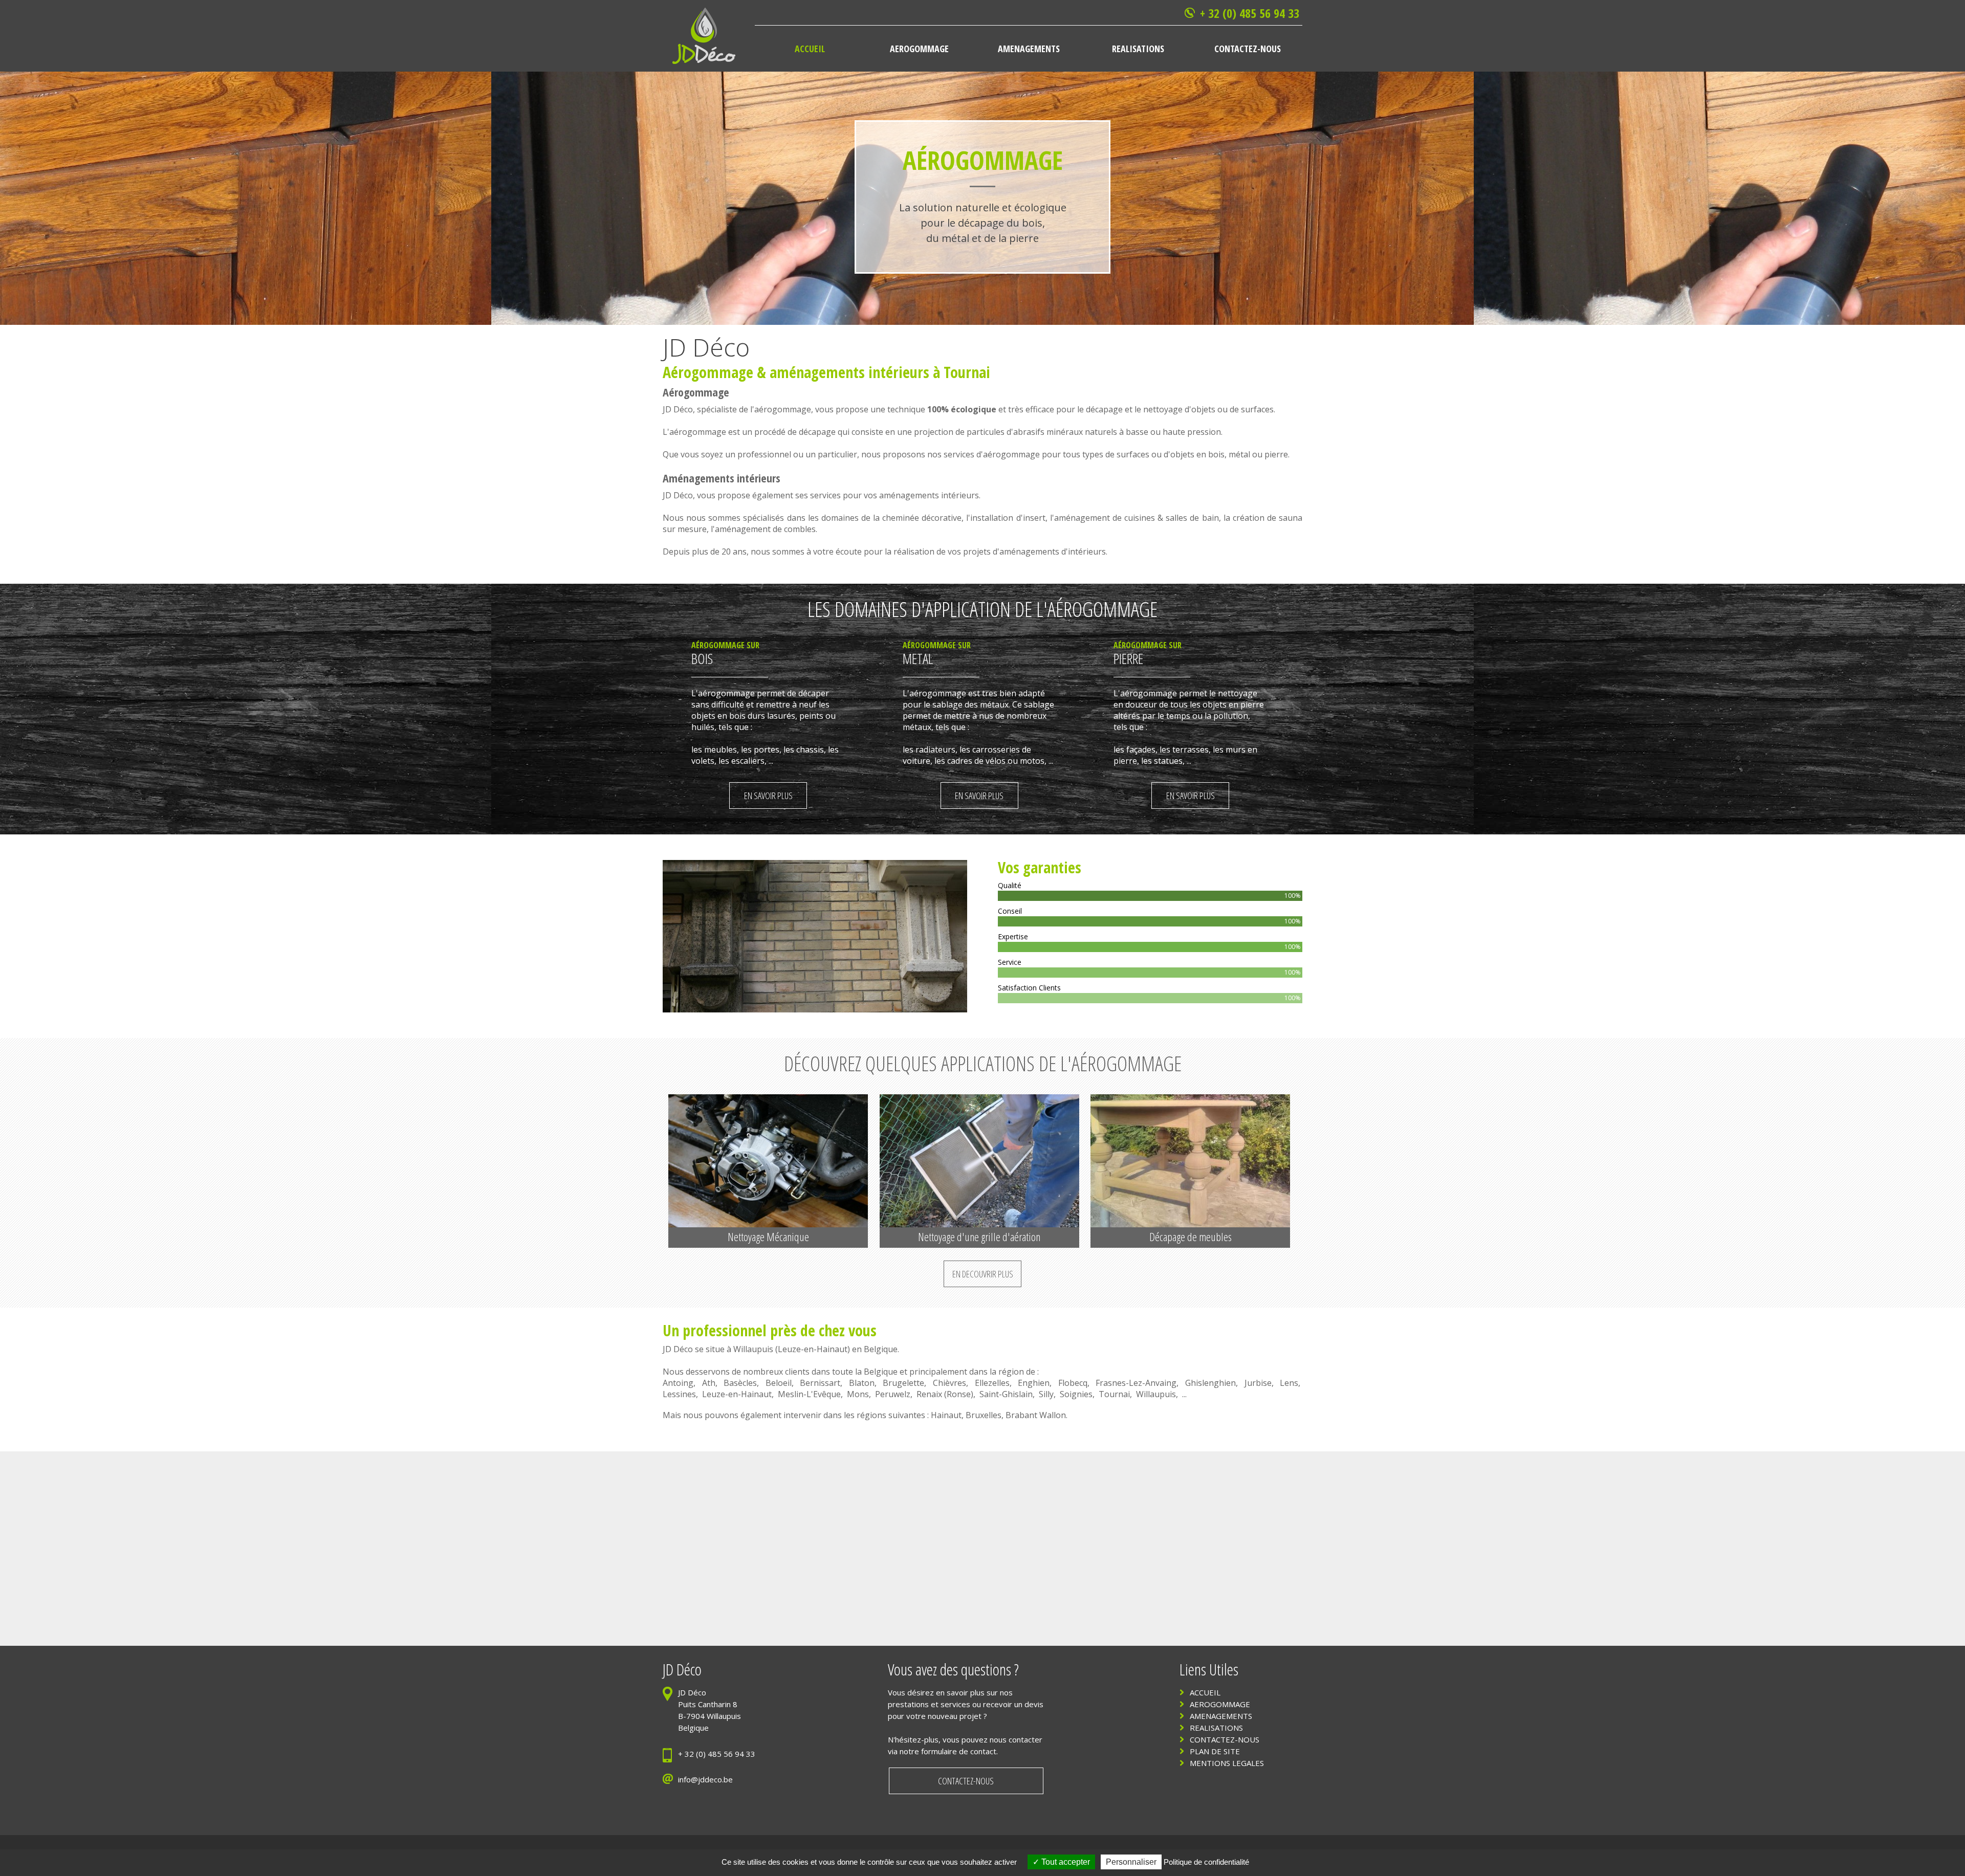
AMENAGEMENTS (1221, 1716)
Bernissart (820, 1383)
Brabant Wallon (1036, 1415)
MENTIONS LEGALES (1227, 1763)
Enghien (1034, 1383)
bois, (1218, 454)
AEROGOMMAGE (1220, 1704)
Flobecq (1073, 1383)
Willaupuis (753, 1349)
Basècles (740, 1383)
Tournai (1114, 1394)
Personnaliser (1131, 1862)
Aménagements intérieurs (722, 478)
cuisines (1140, 518)
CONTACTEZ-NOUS (1225, 1739)
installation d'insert (1008, 518)
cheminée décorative (922, 518)
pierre (1276, 454)
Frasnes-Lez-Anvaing (1136, 1383)
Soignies (1076, 1394)
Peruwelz (893, 1394)
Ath (709, 1383)
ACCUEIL (1205, 1692)
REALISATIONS (1216, 1728)
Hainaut (946, 1415)
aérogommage (783, 409)
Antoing (678, 1383)
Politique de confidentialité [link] (1206, 1862)
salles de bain (1192, 518)
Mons (858, 1394)
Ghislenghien (1210, 1383)
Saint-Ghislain (1006, 1394)
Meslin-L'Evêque (809, 1394)
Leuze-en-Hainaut (813, 1349)
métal (1239, 454)
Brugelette (903, 1383)
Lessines (679, 1394)
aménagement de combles (765, 529)
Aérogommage (708, 372)
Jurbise (1258, 1383)
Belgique (881, 1349)
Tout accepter (1065, 1862)
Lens (1289, 1383)
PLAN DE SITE (1215, 1751)
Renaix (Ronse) (945, 1394)
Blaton (862, 1383)
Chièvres (949, 1383)
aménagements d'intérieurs (1053, 551)
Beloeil (779, 1383)
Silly (1046, 1394)
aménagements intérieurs (849, 372)
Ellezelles (992, 1383)
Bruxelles (984, 1415)
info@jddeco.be (705, 1779)
